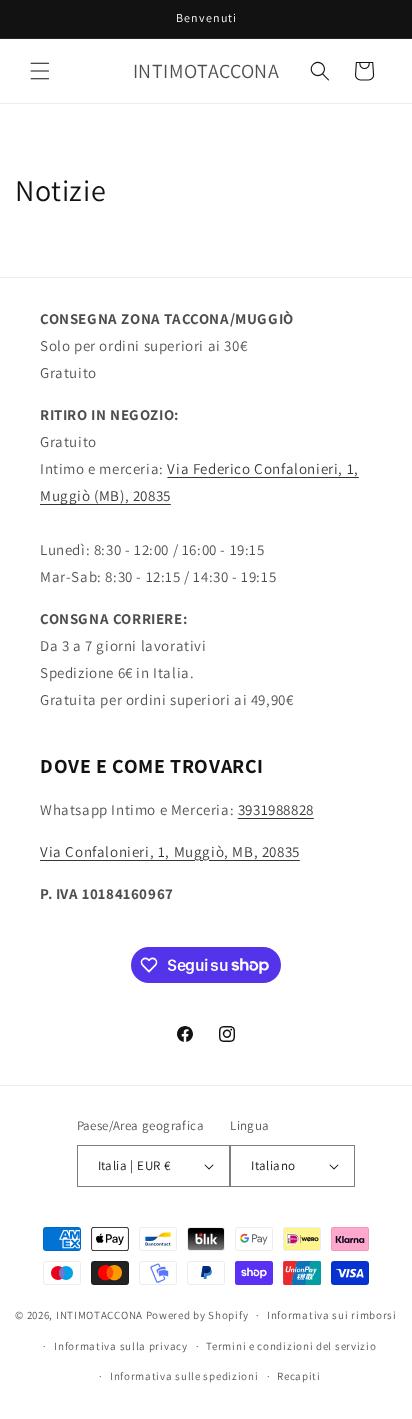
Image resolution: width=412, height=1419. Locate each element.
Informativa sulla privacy (121, 1346)
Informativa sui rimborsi (332, 1315)
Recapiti (299, 1376)
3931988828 (276, 809)
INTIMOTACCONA (99, 1315)
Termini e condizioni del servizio (291, 1346)
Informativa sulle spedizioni (184, 1376)
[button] (40, 71)
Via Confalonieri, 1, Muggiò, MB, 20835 (170, 851)
